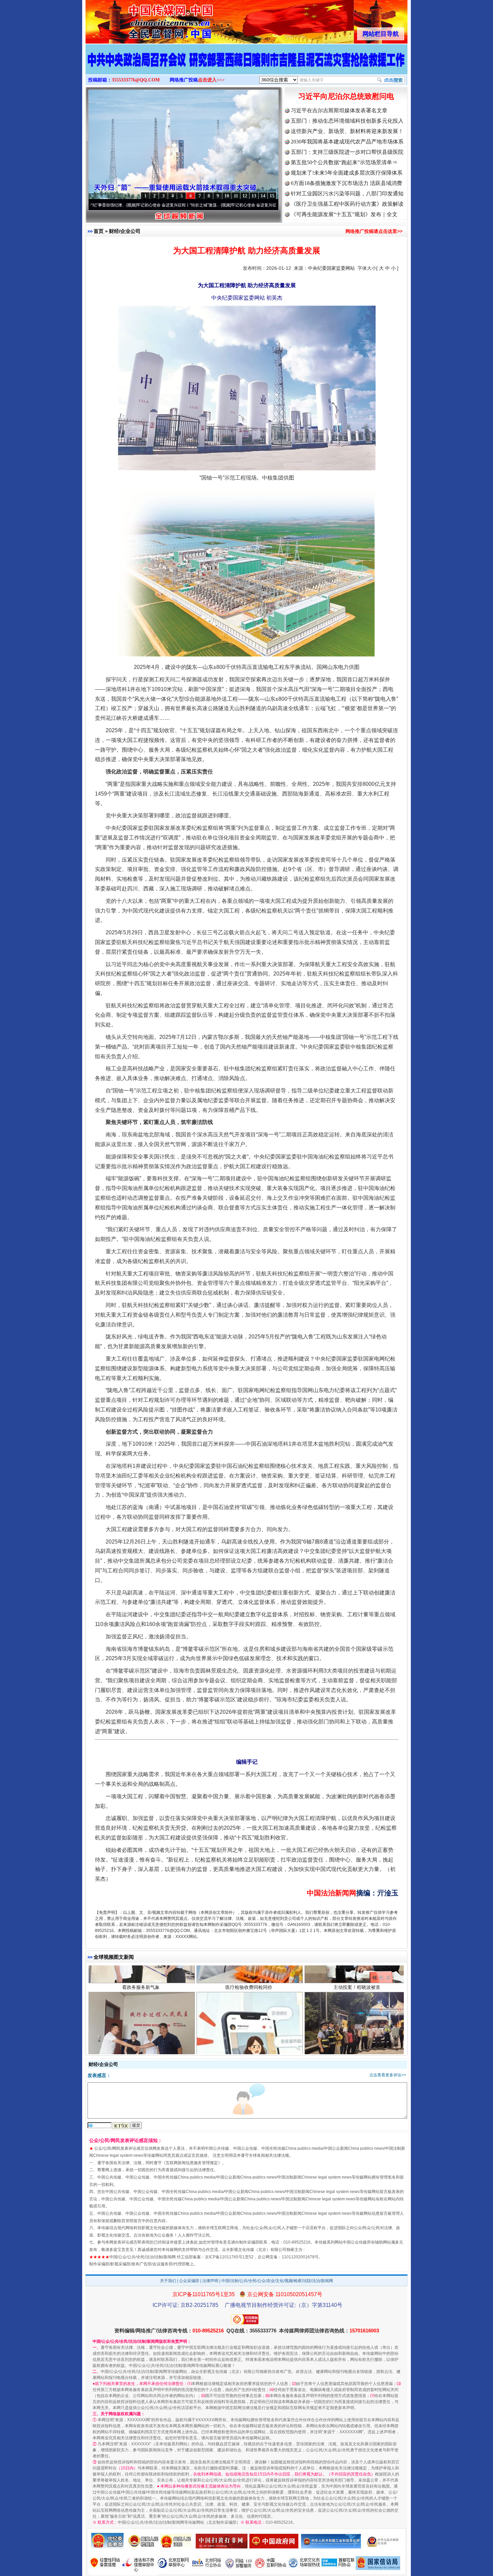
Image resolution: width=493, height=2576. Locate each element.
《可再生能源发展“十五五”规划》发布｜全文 (344, 214)
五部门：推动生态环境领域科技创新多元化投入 (347, 121)
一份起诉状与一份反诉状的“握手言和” (141, 1993)
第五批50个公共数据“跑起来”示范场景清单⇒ (344, 162)
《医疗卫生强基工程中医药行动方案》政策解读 (347, 204)
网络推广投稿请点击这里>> (374, 231)
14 (263, 196)
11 (236, 196)
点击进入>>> (211, 80)
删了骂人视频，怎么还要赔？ (249, 1993)
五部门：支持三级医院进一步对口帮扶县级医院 (347, 152)
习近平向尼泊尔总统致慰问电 (346, 96)
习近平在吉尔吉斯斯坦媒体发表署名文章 (339, 110)
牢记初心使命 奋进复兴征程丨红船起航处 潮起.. (194, 205)
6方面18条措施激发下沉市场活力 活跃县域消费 (346, 183)
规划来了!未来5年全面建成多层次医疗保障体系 (347, 173)
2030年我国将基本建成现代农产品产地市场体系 (347, 142)
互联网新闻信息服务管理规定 (192, 2163)
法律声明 (210, 2281)
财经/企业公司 (125, 231)
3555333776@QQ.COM (136, 80)
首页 (99, 231)
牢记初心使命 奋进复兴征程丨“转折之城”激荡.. (98, 205)
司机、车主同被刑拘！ (357, 1993)
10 (227, 196)
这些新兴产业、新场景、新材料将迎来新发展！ (347, 131)
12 (245, 196)
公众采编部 (189, 2281)
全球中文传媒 (141, 19)
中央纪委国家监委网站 (331, 268)
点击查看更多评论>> (388, 2075)
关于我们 (168, 2281)
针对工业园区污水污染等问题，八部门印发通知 (347, 194)
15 (272, 196)
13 (254, 196)
